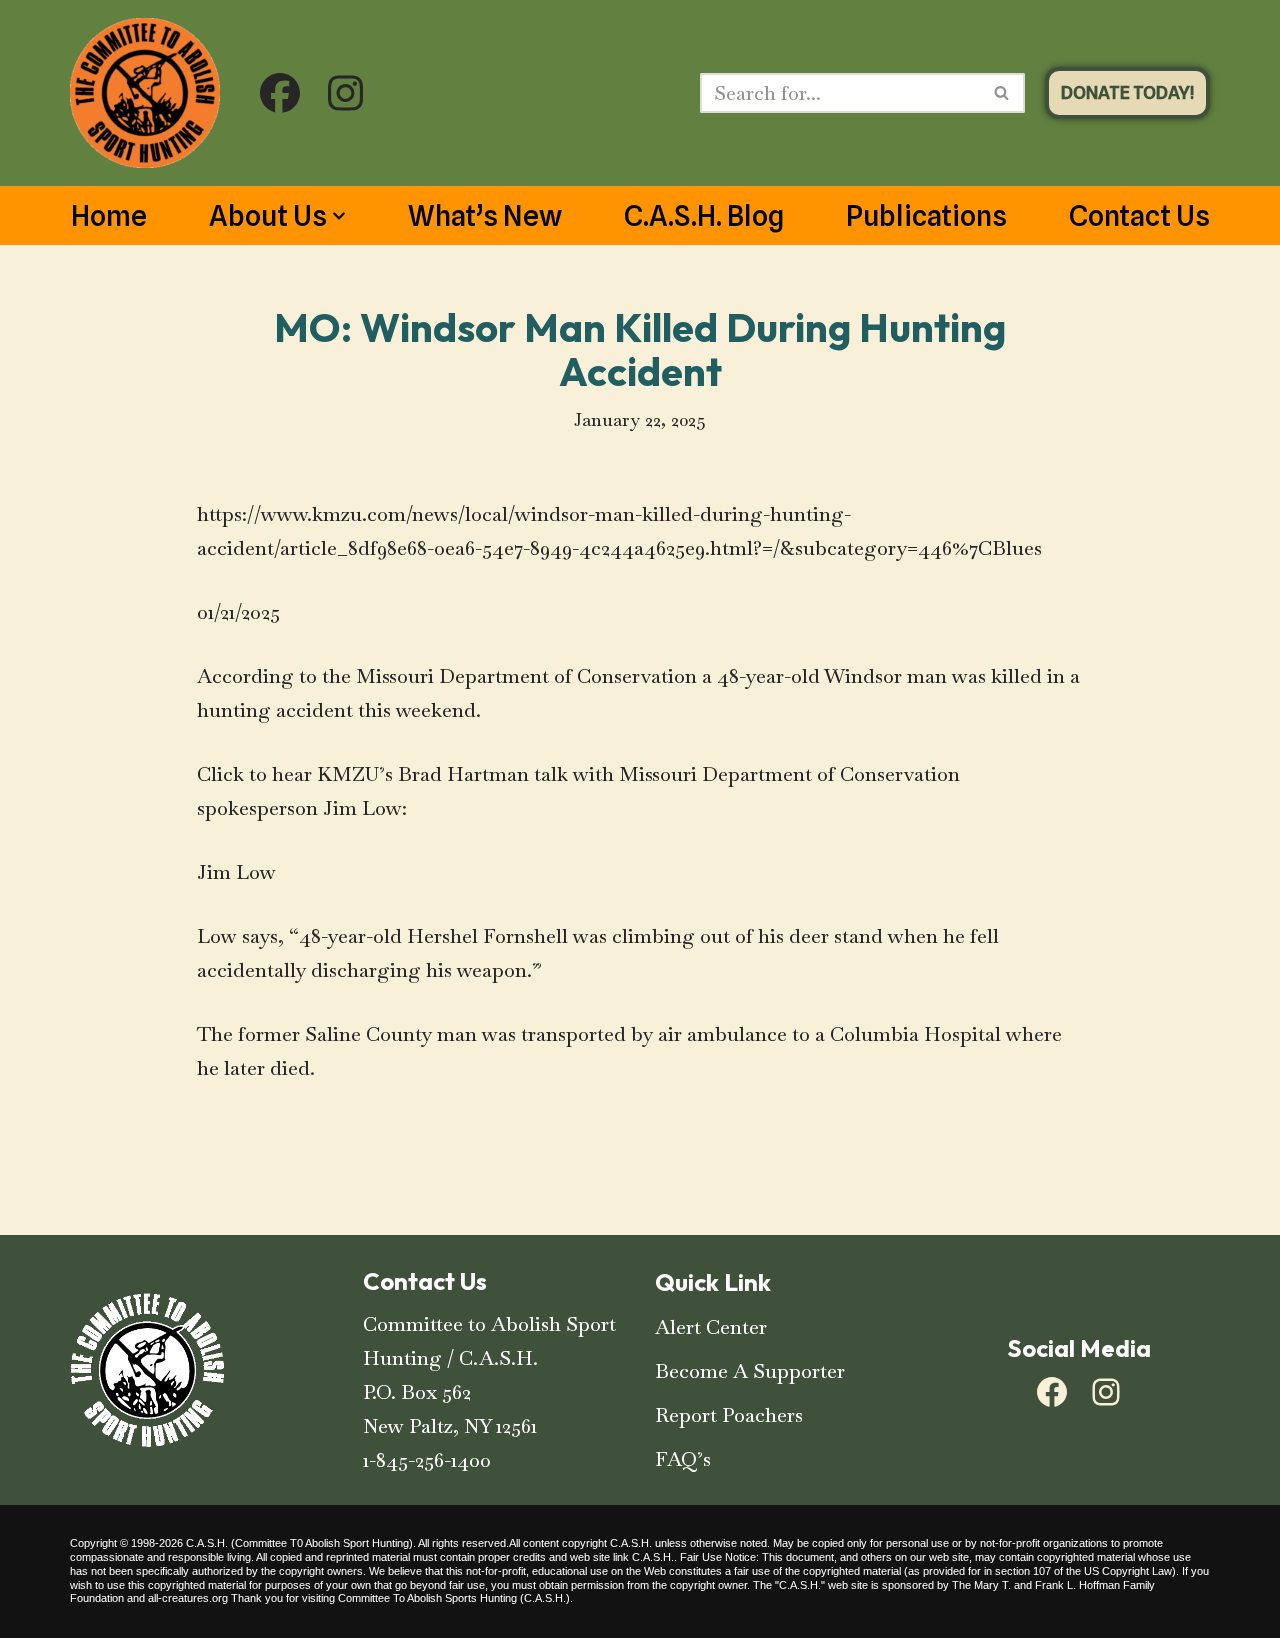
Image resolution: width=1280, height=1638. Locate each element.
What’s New (485, 216)
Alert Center (711, 1327)
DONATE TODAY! (1127, 92)
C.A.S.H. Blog (704, 216)
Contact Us (1139, 216)
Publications (926, 216)
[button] (339, 216)
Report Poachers (729, 1415)
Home (109, 216)
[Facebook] (1052, 1392)
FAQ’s (683, 1459)
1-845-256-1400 (427, 1460)
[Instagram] (1106, 1392)
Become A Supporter (750, 1371)
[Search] (1002, 93)
